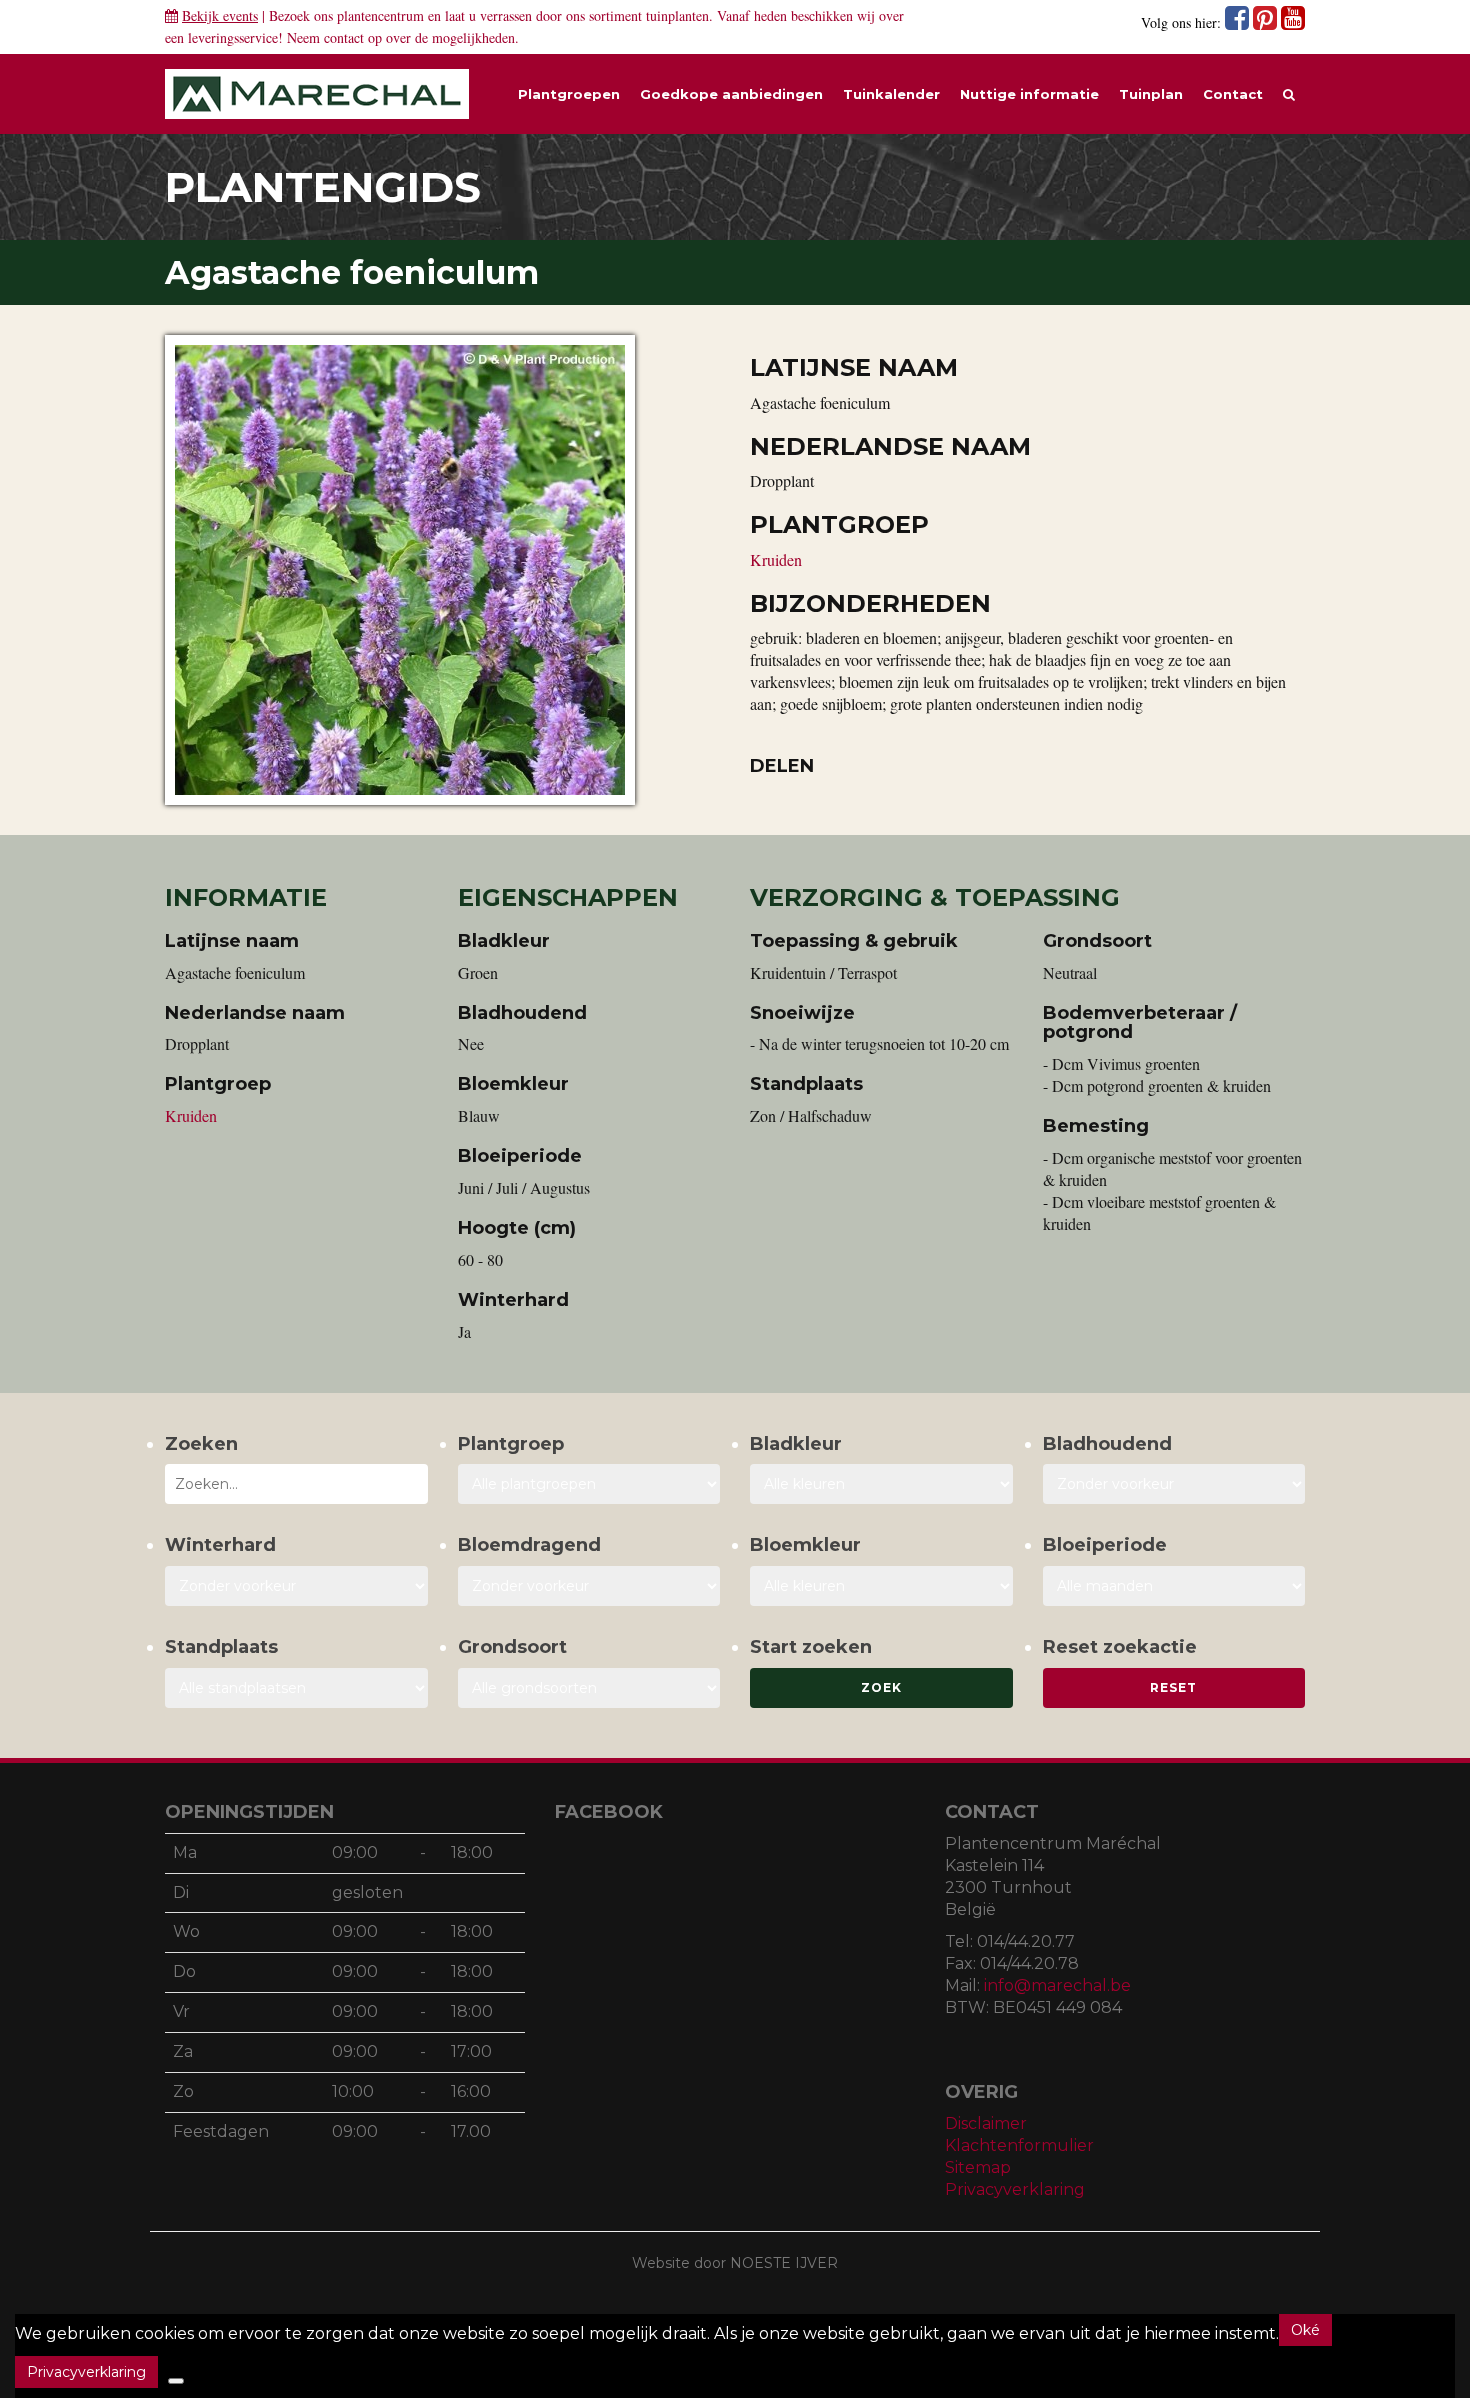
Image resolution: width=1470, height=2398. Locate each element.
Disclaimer (986, 2123)
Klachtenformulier (1019, 2145)
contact (344, 37)
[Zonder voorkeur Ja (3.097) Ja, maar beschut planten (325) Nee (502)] (296, 1586)
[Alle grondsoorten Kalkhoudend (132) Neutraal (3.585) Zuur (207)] (589, 1688)
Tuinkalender (891, 94)
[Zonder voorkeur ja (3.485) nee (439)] (589, 1586)
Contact (1233, 94)
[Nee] (176, 2381)
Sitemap (978, 2167)
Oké (1305, 2330)
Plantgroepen (569, 94)
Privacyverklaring (1015, 2189)
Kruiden (776, 559)
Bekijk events (220, 15)
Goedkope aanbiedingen (731, 94)
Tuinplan (1151, 94)
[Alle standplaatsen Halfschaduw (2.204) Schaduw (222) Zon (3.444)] (296, 1688)
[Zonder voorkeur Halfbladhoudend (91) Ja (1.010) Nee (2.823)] (1174, 1484)
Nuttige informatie (1029, 94)
